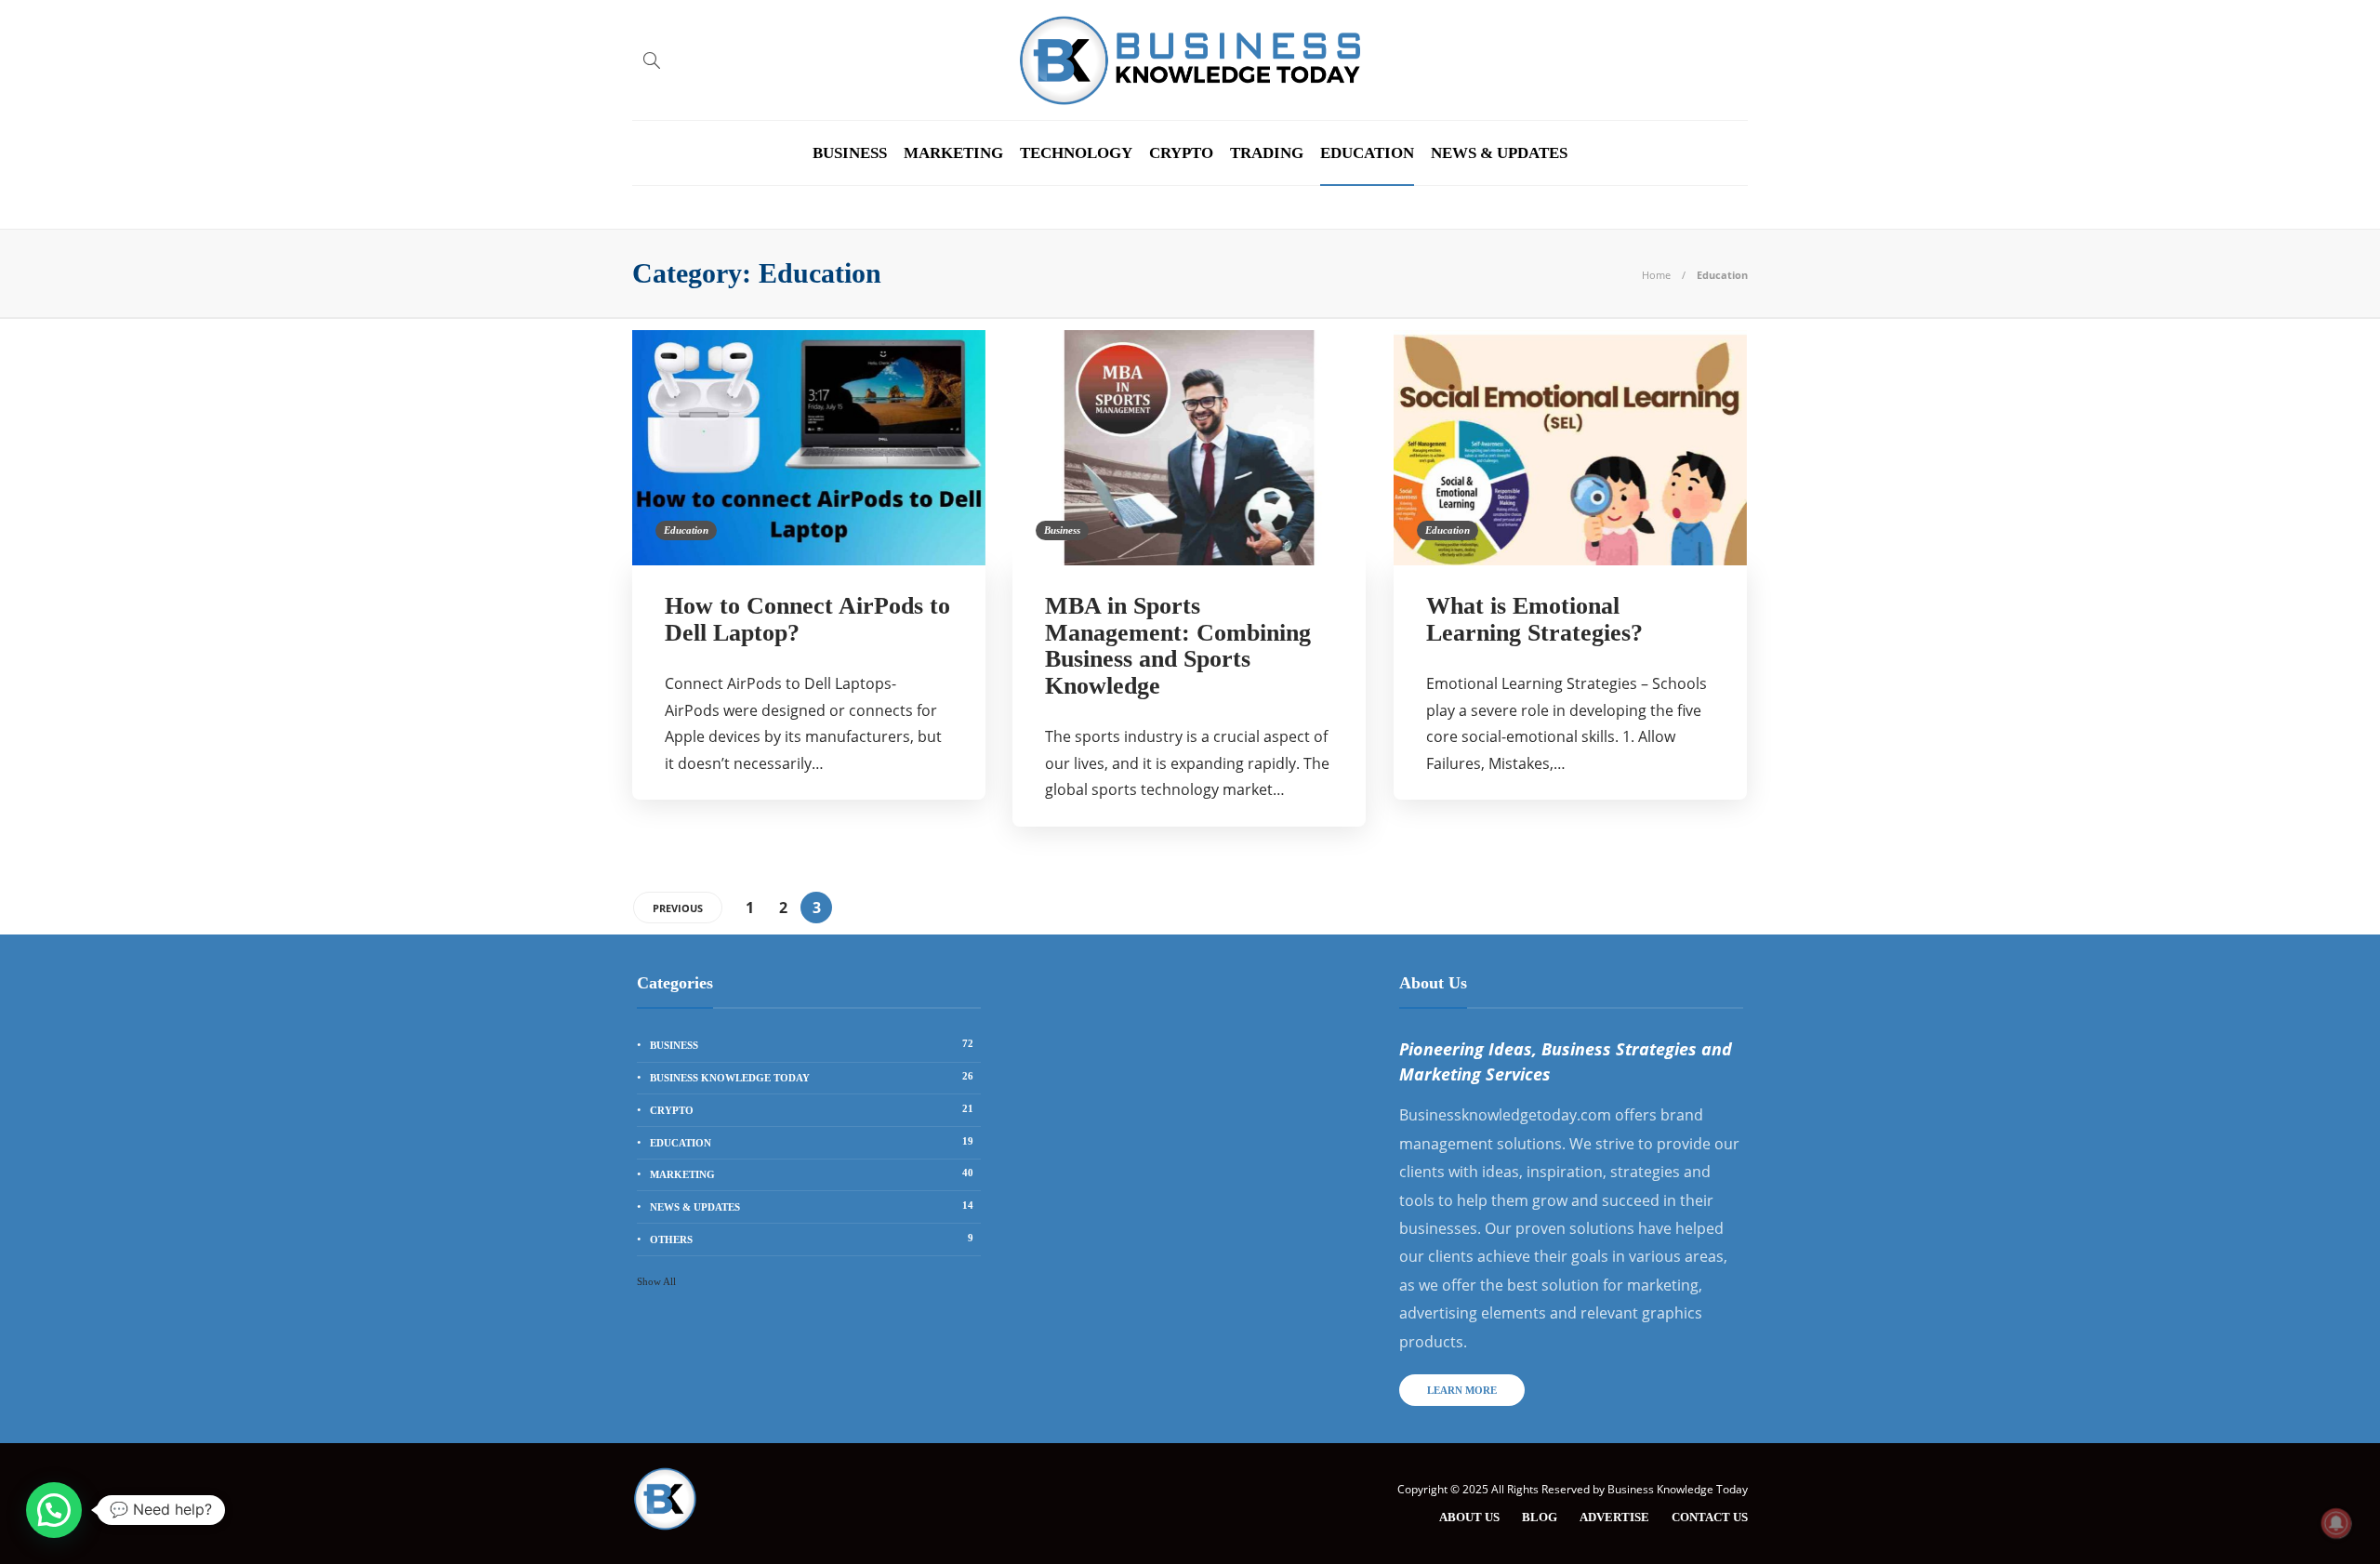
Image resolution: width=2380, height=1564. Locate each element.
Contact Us (1710, 1517)
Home (1656, 275)
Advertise (1614, 1517)
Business (850, 153)
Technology (1076, 153)
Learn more (1462, 1390)
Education (1367, 153)
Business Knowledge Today (812, 1077)
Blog (1540, 1517)
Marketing (953, 153)
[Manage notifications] (2336, 1523)
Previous (678, 908)
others (812, 1239)
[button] (54, 1510)
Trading (1267, 153)
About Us (1469, 1517)
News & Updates (1499, 153)
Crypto (1181, 153)
